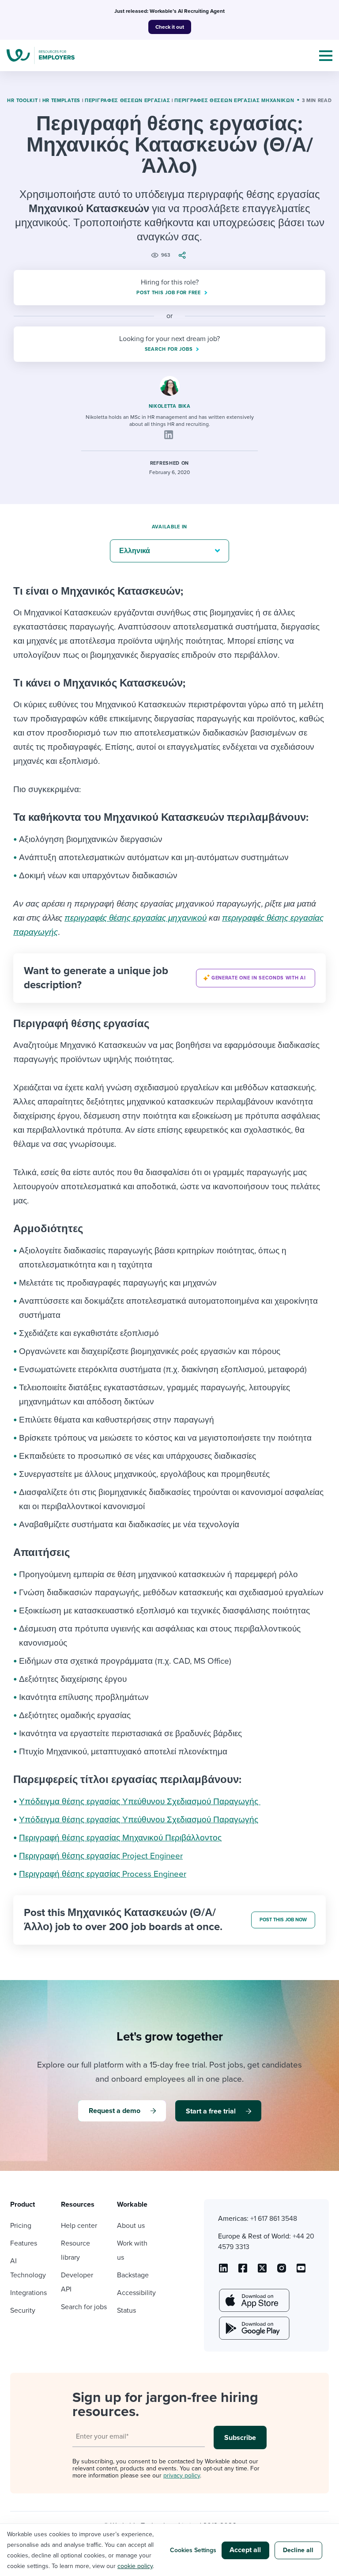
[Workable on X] (282, 2271)
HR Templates (61, 101)
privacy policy (182, 2475)
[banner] (169, 978)
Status (126, 2310)
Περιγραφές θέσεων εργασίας (127, 101)
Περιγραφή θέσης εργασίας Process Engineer (103, 1874)
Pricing (21, 2226)
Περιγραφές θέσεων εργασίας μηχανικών (234, 101)
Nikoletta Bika (170, 406)
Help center (79, 2226)
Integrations (28, 2293)
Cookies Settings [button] (193, 2550)
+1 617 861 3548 (274, 2219)
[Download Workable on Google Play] (253, 2328)
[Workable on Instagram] (301, 2271)
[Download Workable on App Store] (253, 2300)
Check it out (170, 27)
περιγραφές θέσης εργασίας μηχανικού (136, 918)
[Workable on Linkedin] (223, 2271)
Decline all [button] (298, 2550)
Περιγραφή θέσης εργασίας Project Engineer (101, 1856)
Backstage (133, 2275)
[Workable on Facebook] (243, 2271)
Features (24, 2243)
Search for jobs (84, 2307)
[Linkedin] (169, 435)
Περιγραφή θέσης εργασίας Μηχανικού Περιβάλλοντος (120, 1838)
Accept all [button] (245, 2550)
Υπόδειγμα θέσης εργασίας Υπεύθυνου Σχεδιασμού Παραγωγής (140, 1802)
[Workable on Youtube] (262, 2271)
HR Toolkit (22, 101)
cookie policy (135, 2566)
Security (23, 2310)
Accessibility (136, 2293)
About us (131, 2226)
